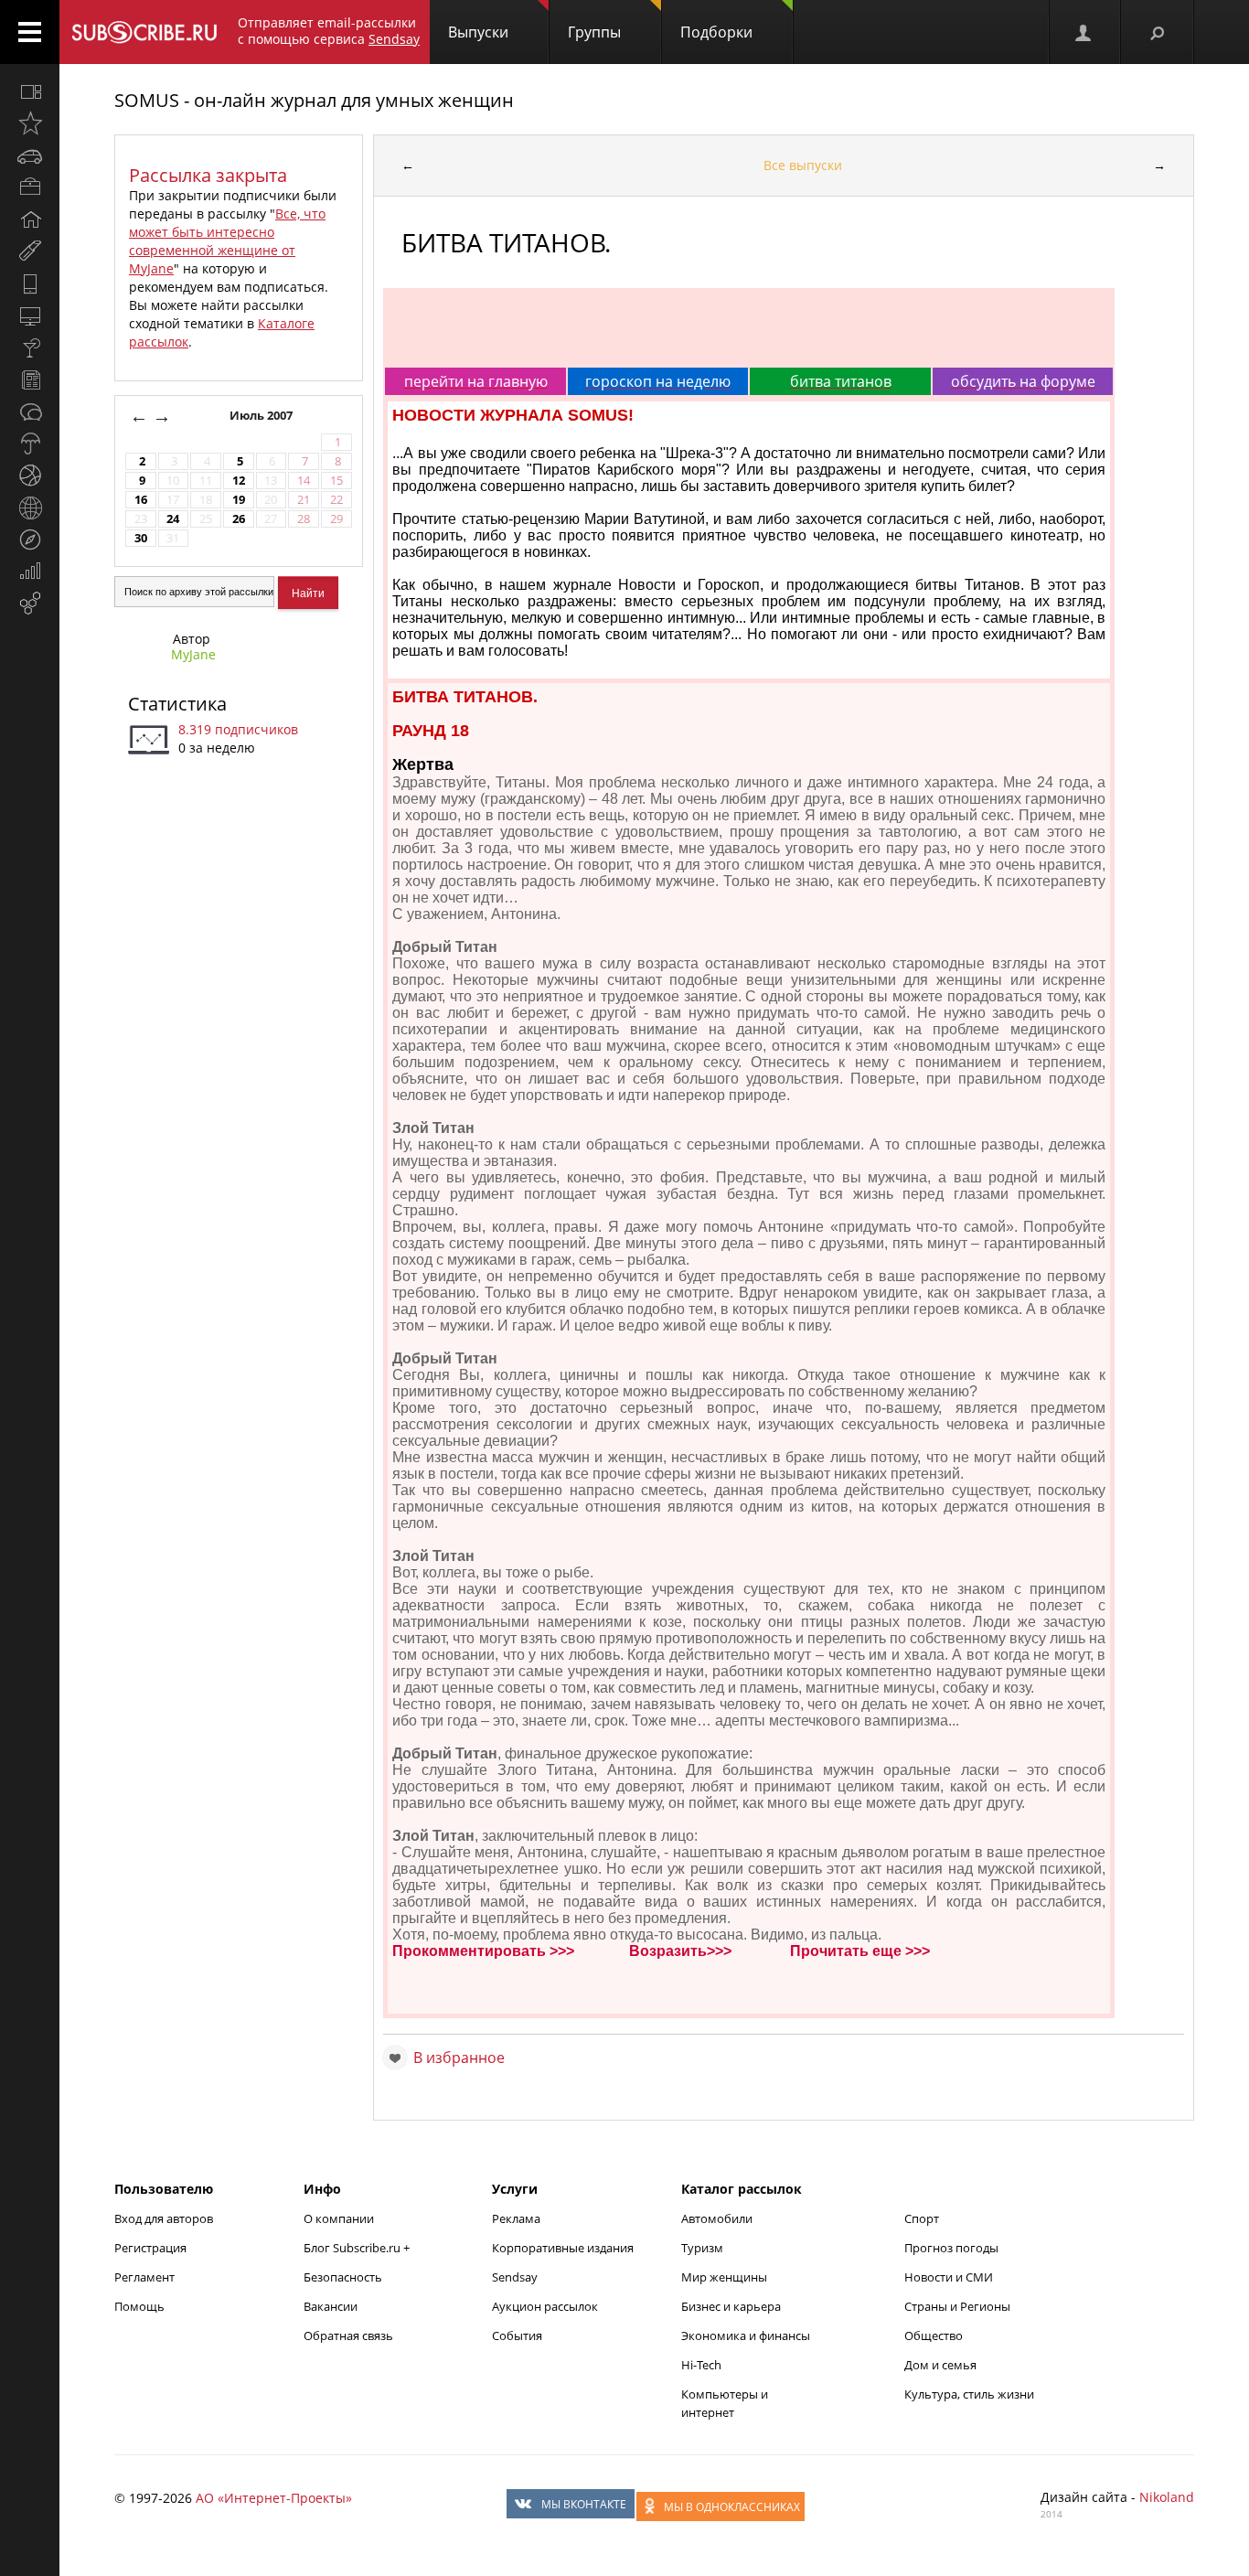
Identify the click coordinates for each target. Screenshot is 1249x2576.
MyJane (193, 654)
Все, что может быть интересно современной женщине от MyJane (227, 241)
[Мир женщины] (30, 251)
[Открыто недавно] (30, 123)
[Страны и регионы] (30, 508)
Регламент (144, 2277)
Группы (594, 32)
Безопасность (343, 2277)
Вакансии (331, 2306)
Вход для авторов (164, 2218)
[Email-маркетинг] (30, 604)
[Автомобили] (30, 155)
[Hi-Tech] (30, 283)
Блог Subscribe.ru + (358, 2248)
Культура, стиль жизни (969, 2394)
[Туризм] (30, 540)
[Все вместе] (30, 91)
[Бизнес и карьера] (30, 187)
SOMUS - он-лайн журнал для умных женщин (314, 100)
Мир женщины (724, 2277)
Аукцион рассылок (545, 2306)
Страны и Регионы (957, 2306)
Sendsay (515, 2277)
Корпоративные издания (563, 2248)
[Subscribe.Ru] (144, 32)
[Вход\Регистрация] (1084, 32)
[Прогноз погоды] (30, 444)
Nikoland (1167, 2497)
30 (141, 538)
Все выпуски (803, 165)
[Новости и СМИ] (30, 379)
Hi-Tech (701, 2365)
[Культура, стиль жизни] (30, 347)
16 (141, 500)
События (517, 2336)
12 (239, 481)
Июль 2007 (262, 416)
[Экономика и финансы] (30, 572)
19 (239, 500)
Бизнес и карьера (731, 2306)
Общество (934, 2336)
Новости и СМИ (949, 2277)
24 (173, 519)
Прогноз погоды (951, 2248)
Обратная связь (348, 2336)
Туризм (702, 2248)
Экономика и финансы (746, 2336)
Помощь (139, 2306)
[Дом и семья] (30, 219)
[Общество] (30, 412)
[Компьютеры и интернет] (30, 315)
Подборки (716, 32)
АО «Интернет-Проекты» (274, 2498)
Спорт (922, 2218)
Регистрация (150, 2248)
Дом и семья (940, 2365)
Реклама (516, 2218)
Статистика (177, 704)
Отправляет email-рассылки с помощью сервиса (329, 31)
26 (239, 519)
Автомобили (717, 2218)
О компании (339, 2218)
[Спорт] (30, 476)
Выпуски (478, 32)
